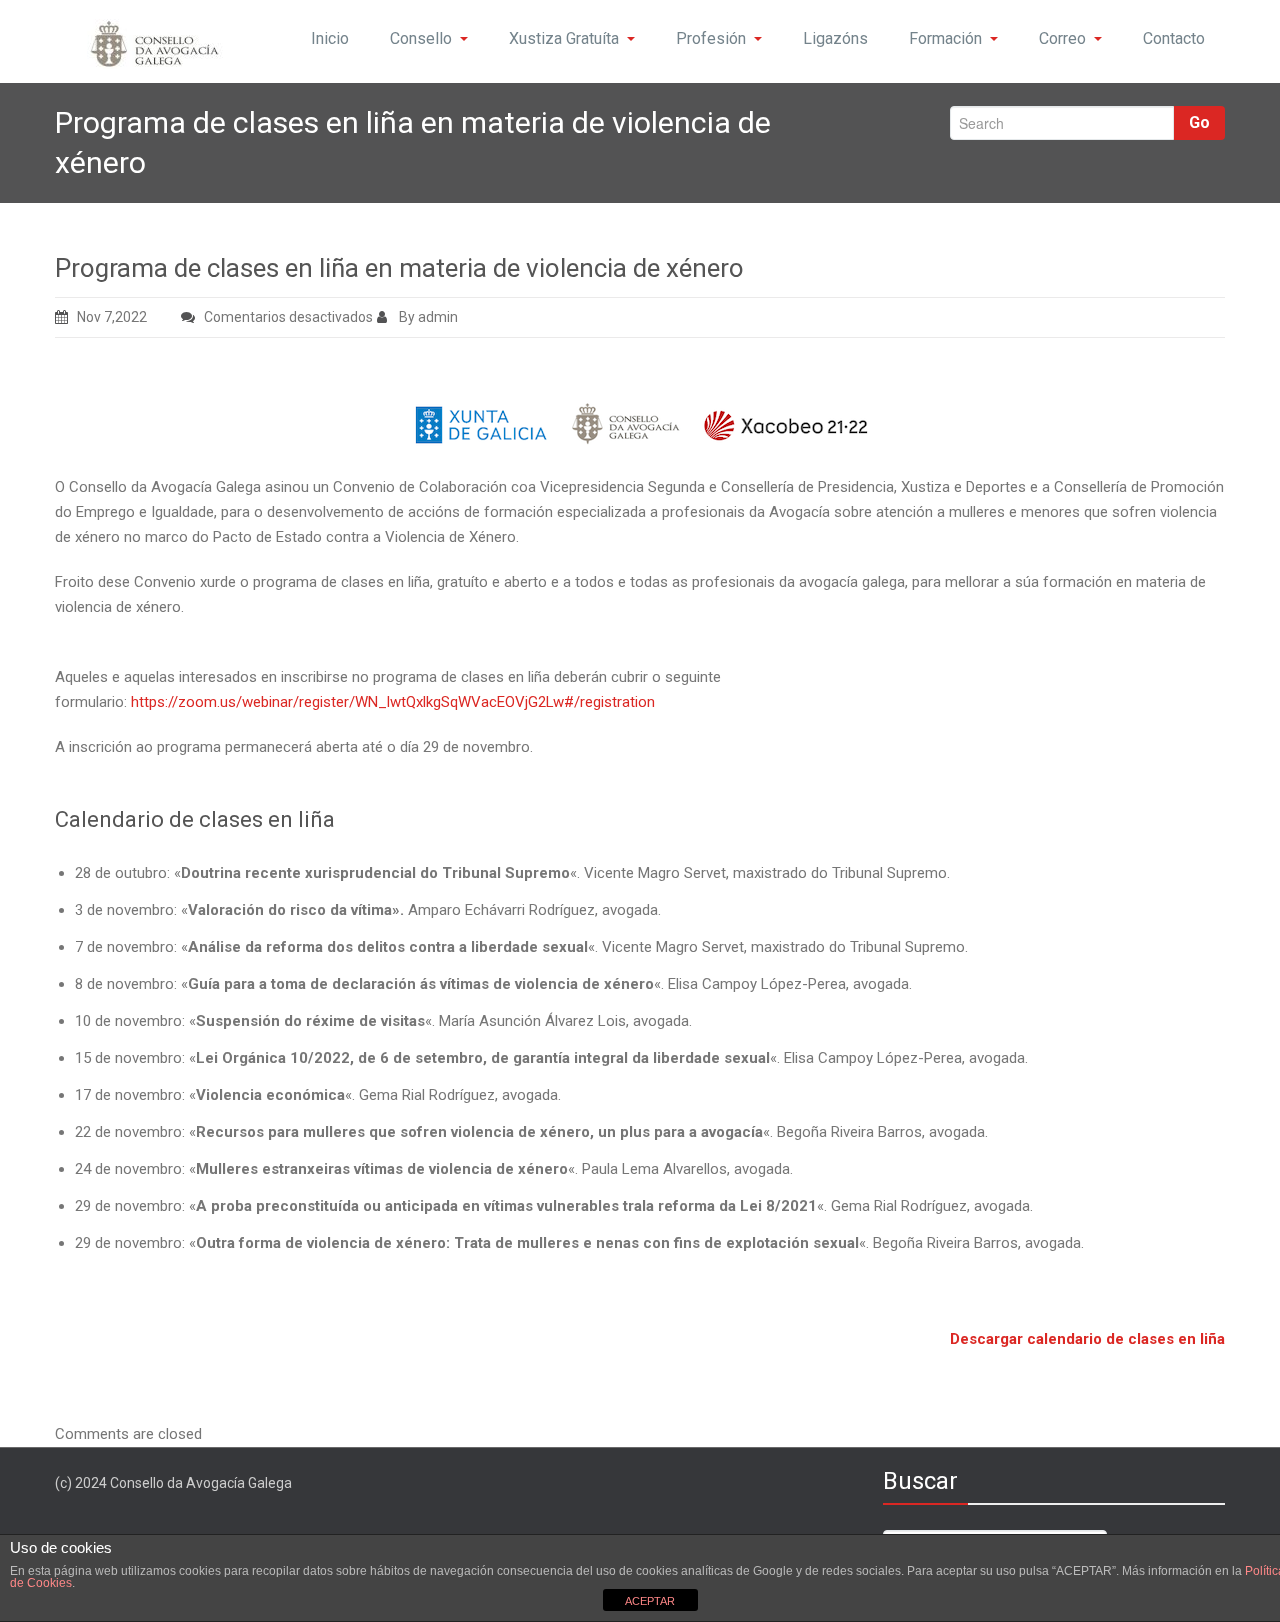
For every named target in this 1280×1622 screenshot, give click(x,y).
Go (1199, 122)
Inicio (330, 38)
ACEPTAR (650, 1601)
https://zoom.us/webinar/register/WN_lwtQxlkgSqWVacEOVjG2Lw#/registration (393, 702)
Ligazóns (835, 38)
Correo (1062, 38)
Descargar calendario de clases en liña (1087, 1339)
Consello (421, 38)
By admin (427, 317)
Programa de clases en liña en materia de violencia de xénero (399, 268)
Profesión (711, 38)
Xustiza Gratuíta (564, 38)
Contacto (1174, 38)
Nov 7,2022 (112, 317)
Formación (945, 38)
